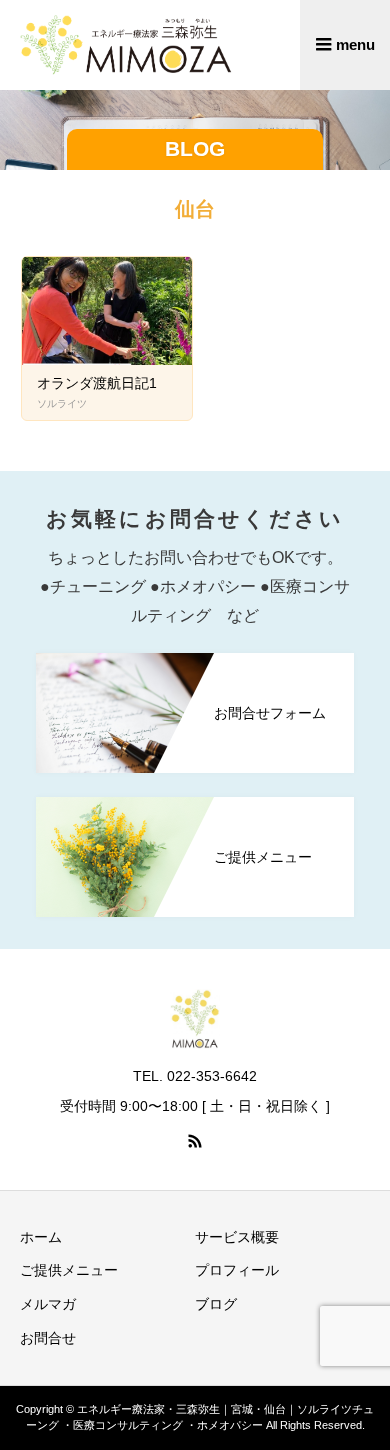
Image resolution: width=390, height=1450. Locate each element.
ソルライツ (62, 403)
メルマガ (48, 1304)
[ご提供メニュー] (195, 809)
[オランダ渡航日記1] (107, 310)
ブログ (216, 1304)
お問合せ (48, 1338)
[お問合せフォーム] (195, 665)
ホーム (41, 1237)
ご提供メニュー (69, 1270)
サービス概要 (237, 1237)
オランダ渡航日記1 (97, 383)
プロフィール (237, 1270)
